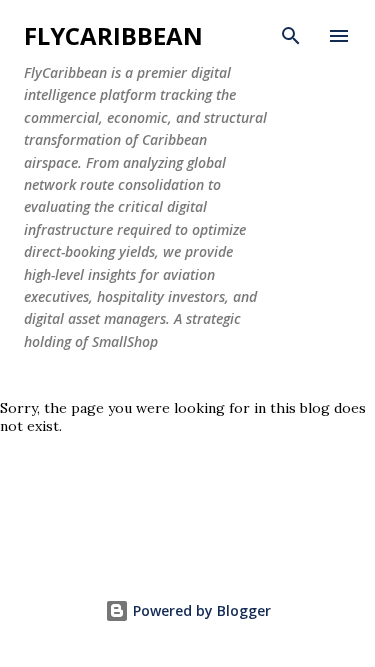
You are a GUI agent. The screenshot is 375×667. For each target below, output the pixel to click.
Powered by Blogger (200, 610)
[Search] (291, 36)
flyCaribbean (113, 35)
